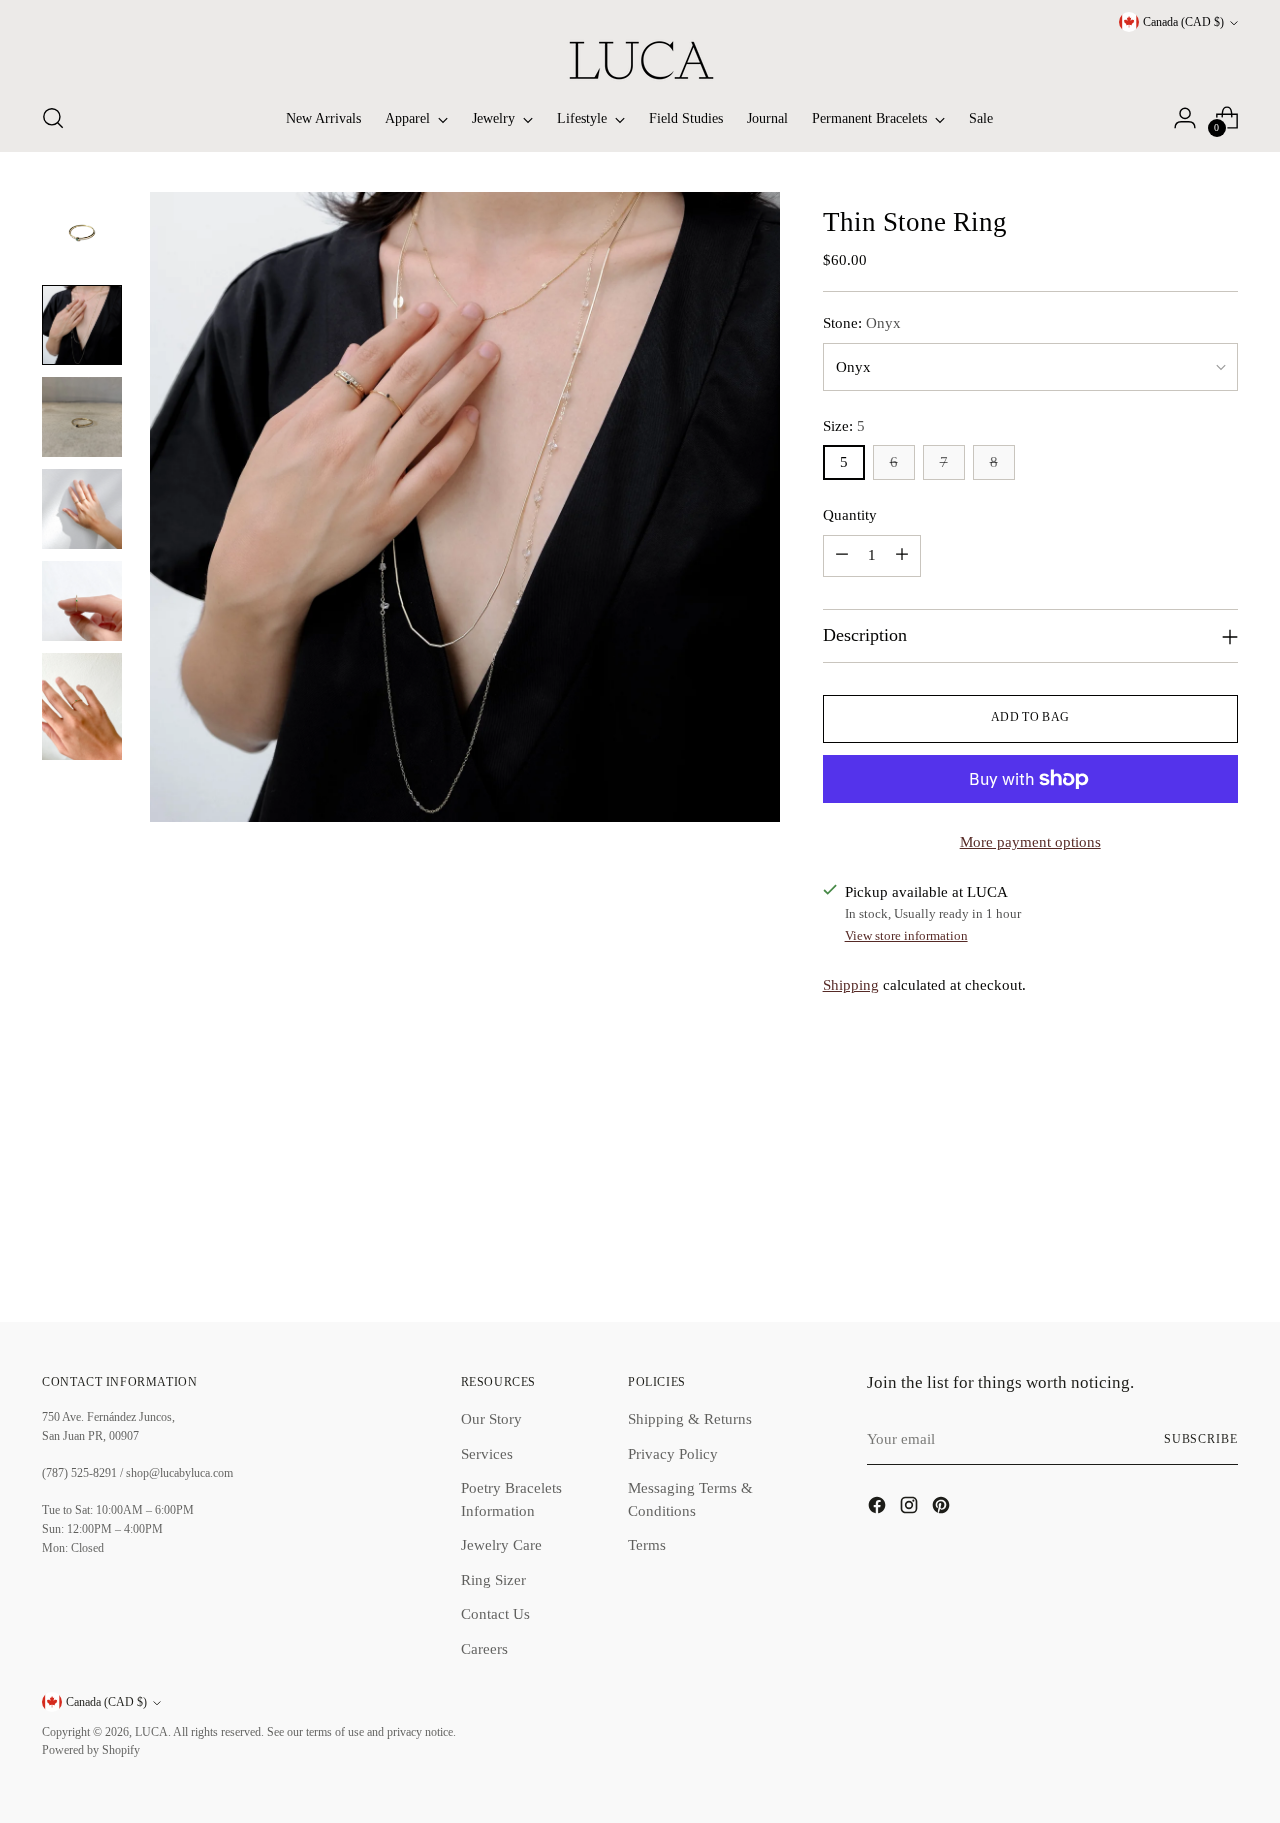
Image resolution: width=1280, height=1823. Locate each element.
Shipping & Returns (690, 1419)
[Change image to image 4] (82, 509)
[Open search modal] (53, 118)
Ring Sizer (493, 1580)
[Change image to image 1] (82, 233)
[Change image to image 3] (82, 417)
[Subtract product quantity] (842, 556)
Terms (647, 1545)
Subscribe (1201, 1439)
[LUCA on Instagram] (911, 1508)
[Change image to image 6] (82, 706)
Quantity (850, 515)
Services (487, 1454)
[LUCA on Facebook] (879, 1508)
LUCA (151, 1732)
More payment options (1030, 842)
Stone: (862, 323)
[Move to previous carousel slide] (1175, 1253)
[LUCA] (640, 60)
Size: (844, 426)
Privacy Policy (673, 1454)
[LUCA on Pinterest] (943, 1508)
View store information (906, 935)
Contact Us (495, 1614)
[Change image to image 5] (82, 601)
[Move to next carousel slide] (1221, 1252)
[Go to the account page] (1185, 118)
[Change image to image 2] (82, 325)
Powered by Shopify (91, 1750)
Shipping (851, 985)
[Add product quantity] (902, 556)
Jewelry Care (501, 1545)
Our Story (491, 1419)
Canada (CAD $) (1183, 22)
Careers (484, 1649)
